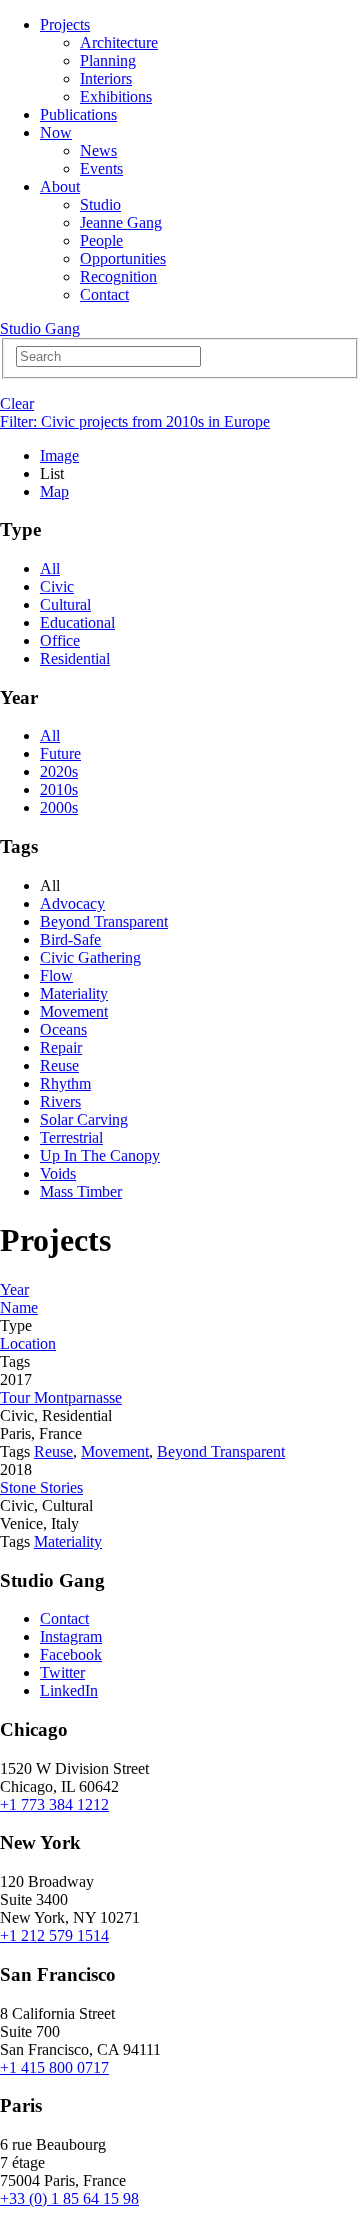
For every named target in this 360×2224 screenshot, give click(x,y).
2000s (59, 807)
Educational (77, 622)
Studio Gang (40, 328)
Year (14, 1289)
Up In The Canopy (100, 1155)
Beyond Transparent (104, 921)
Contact (104, 294)
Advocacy (72, 903)
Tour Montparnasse (61, 1397)
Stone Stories (41, 1487)
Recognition (118, 276)
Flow (56, 975)
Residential (75, 658)
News (98, 150)
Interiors (106, 78)
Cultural (65, 604)
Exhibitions (116, 96)
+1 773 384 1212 (54, 1804)
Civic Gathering (90, 957)
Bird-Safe (70, 939)
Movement (74, 1011)
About (60, 186)
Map (54, 491)
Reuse (59, 1065)
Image (59, 455)
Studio (100, 204)
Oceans (63, 1029)
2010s (59, 789)
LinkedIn (69, 1690)
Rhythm (65, 1083)
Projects (65, 24)
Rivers (60, 1101)
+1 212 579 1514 (54, 1935)
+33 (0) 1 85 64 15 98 (69, 2198)
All (50, 568)
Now (56, 132)
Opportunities (123, 258)
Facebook (71, 1654)
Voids (58, 1173)
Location (28, 1343)
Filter (135, 421)
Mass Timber (81, 1191)
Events (101, 168)
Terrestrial (71, 1137)
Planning (108, 60)
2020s (59, 771)
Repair (61, 1047)
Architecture (119, 42)
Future (60, 753)
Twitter (62, 1672)
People (101, 240)
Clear (17, 403)
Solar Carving (84, 1119)
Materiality (74, 993)
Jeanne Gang (121, 222)
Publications (78, 114)
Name (19, 1307)
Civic (57, 586)
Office (60, 640)
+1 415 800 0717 (54, 2067)
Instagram (71, 1636)
